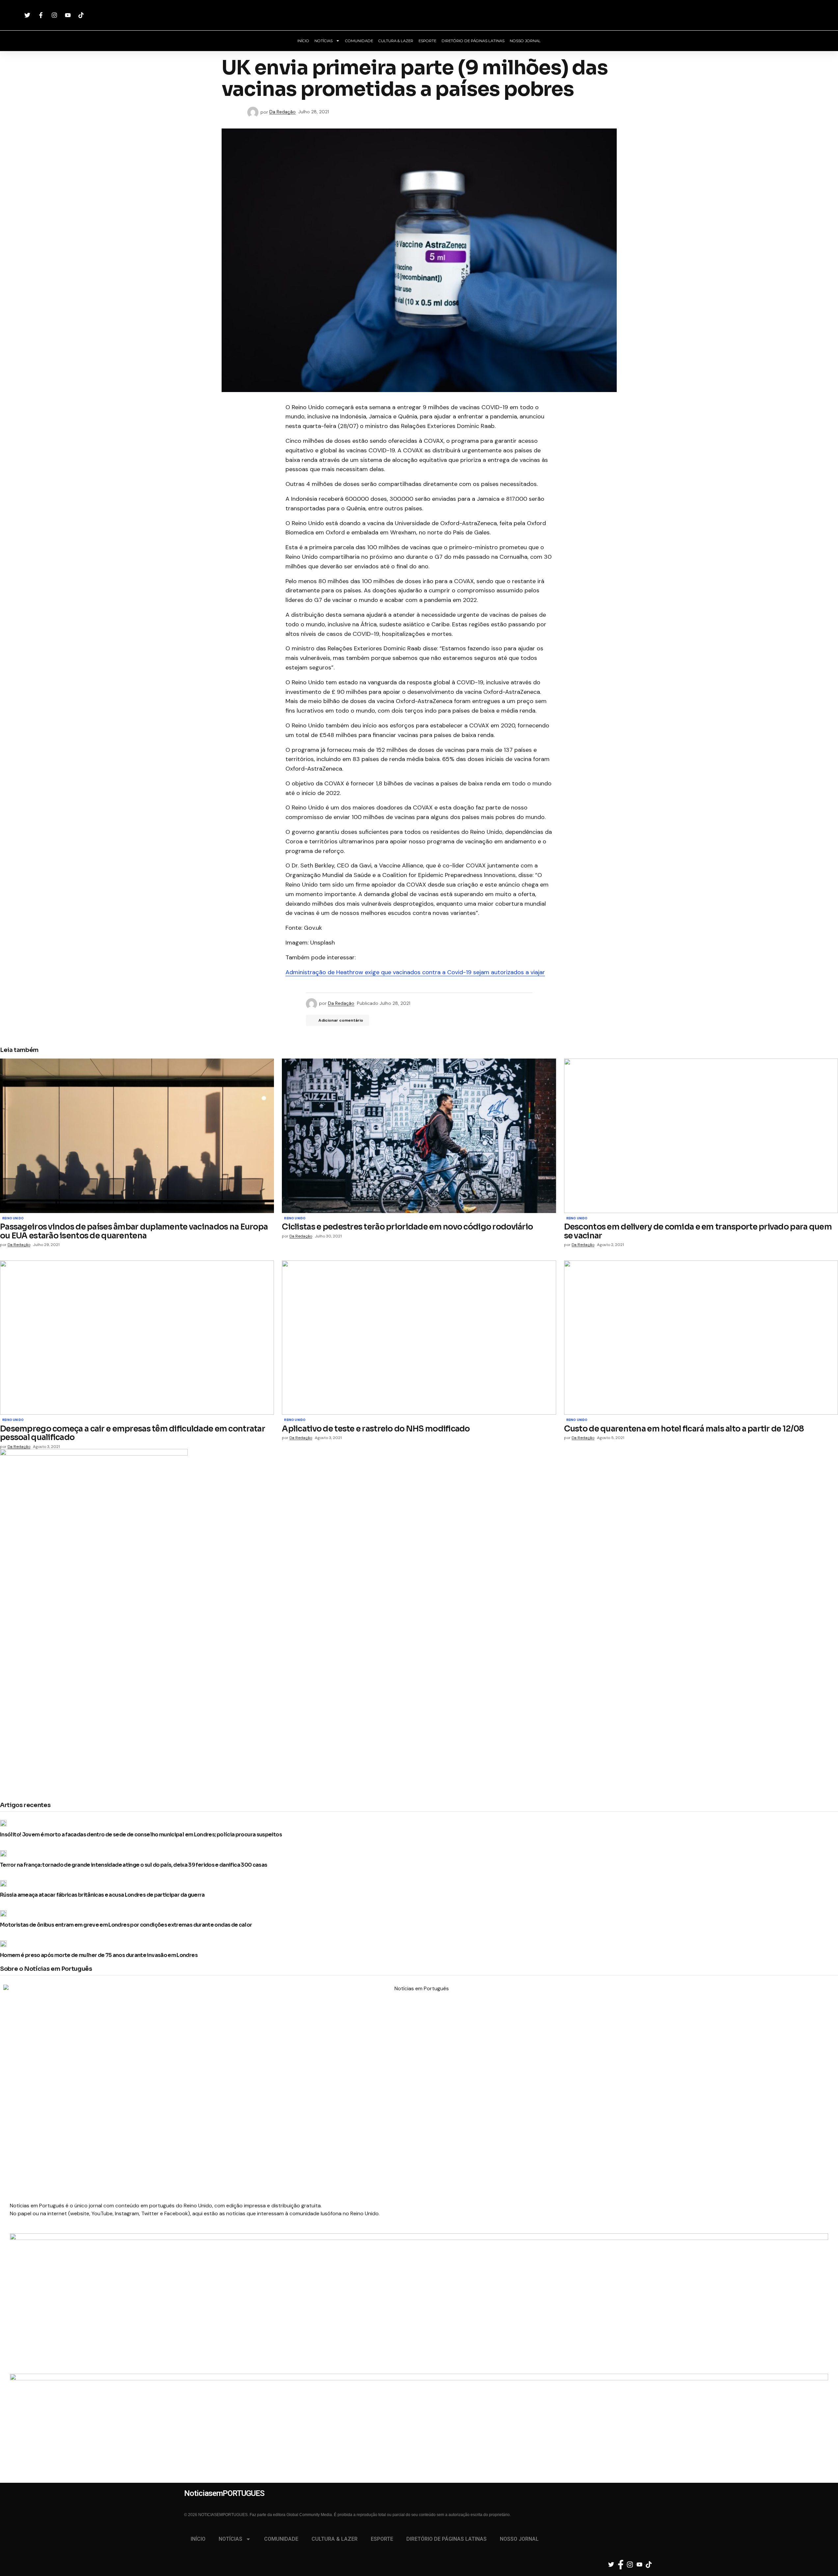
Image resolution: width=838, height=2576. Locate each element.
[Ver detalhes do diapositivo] (419, 2288)
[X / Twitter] (28, 15)
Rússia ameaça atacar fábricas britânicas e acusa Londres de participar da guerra (102, 1895)
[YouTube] (69, 15)
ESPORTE (427, 41)
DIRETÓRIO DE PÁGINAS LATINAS (473, 41)
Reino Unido (13, 1219)
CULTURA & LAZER (396, 41)
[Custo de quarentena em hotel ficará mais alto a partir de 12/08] (701, 1338)
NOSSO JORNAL (525, 41)
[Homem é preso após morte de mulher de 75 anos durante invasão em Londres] (5, 1944)
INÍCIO (303, 41)
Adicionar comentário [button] (341, 1020)
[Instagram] (55, 15)
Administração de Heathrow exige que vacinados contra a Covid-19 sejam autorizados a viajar (415, 972)
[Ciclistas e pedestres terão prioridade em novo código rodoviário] (419, 1136)
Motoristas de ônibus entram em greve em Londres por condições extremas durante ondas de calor (126, 1925)
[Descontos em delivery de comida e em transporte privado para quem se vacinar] (701, 1136)
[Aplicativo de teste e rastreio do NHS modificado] (419, 1338)
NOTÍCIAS (324, 41)
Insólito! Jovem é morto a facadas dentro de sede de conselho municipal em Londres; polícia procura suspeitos (141, 1835)
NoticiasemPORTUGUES (419, 15)
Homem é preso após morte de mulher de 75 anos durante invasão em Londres (99, 1955)
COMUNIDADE (359, 41)
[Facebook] (42, 15)
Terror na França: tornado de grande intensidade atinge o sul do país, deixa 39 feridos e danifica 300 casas (134, 1865)
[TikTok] (82, 15)
